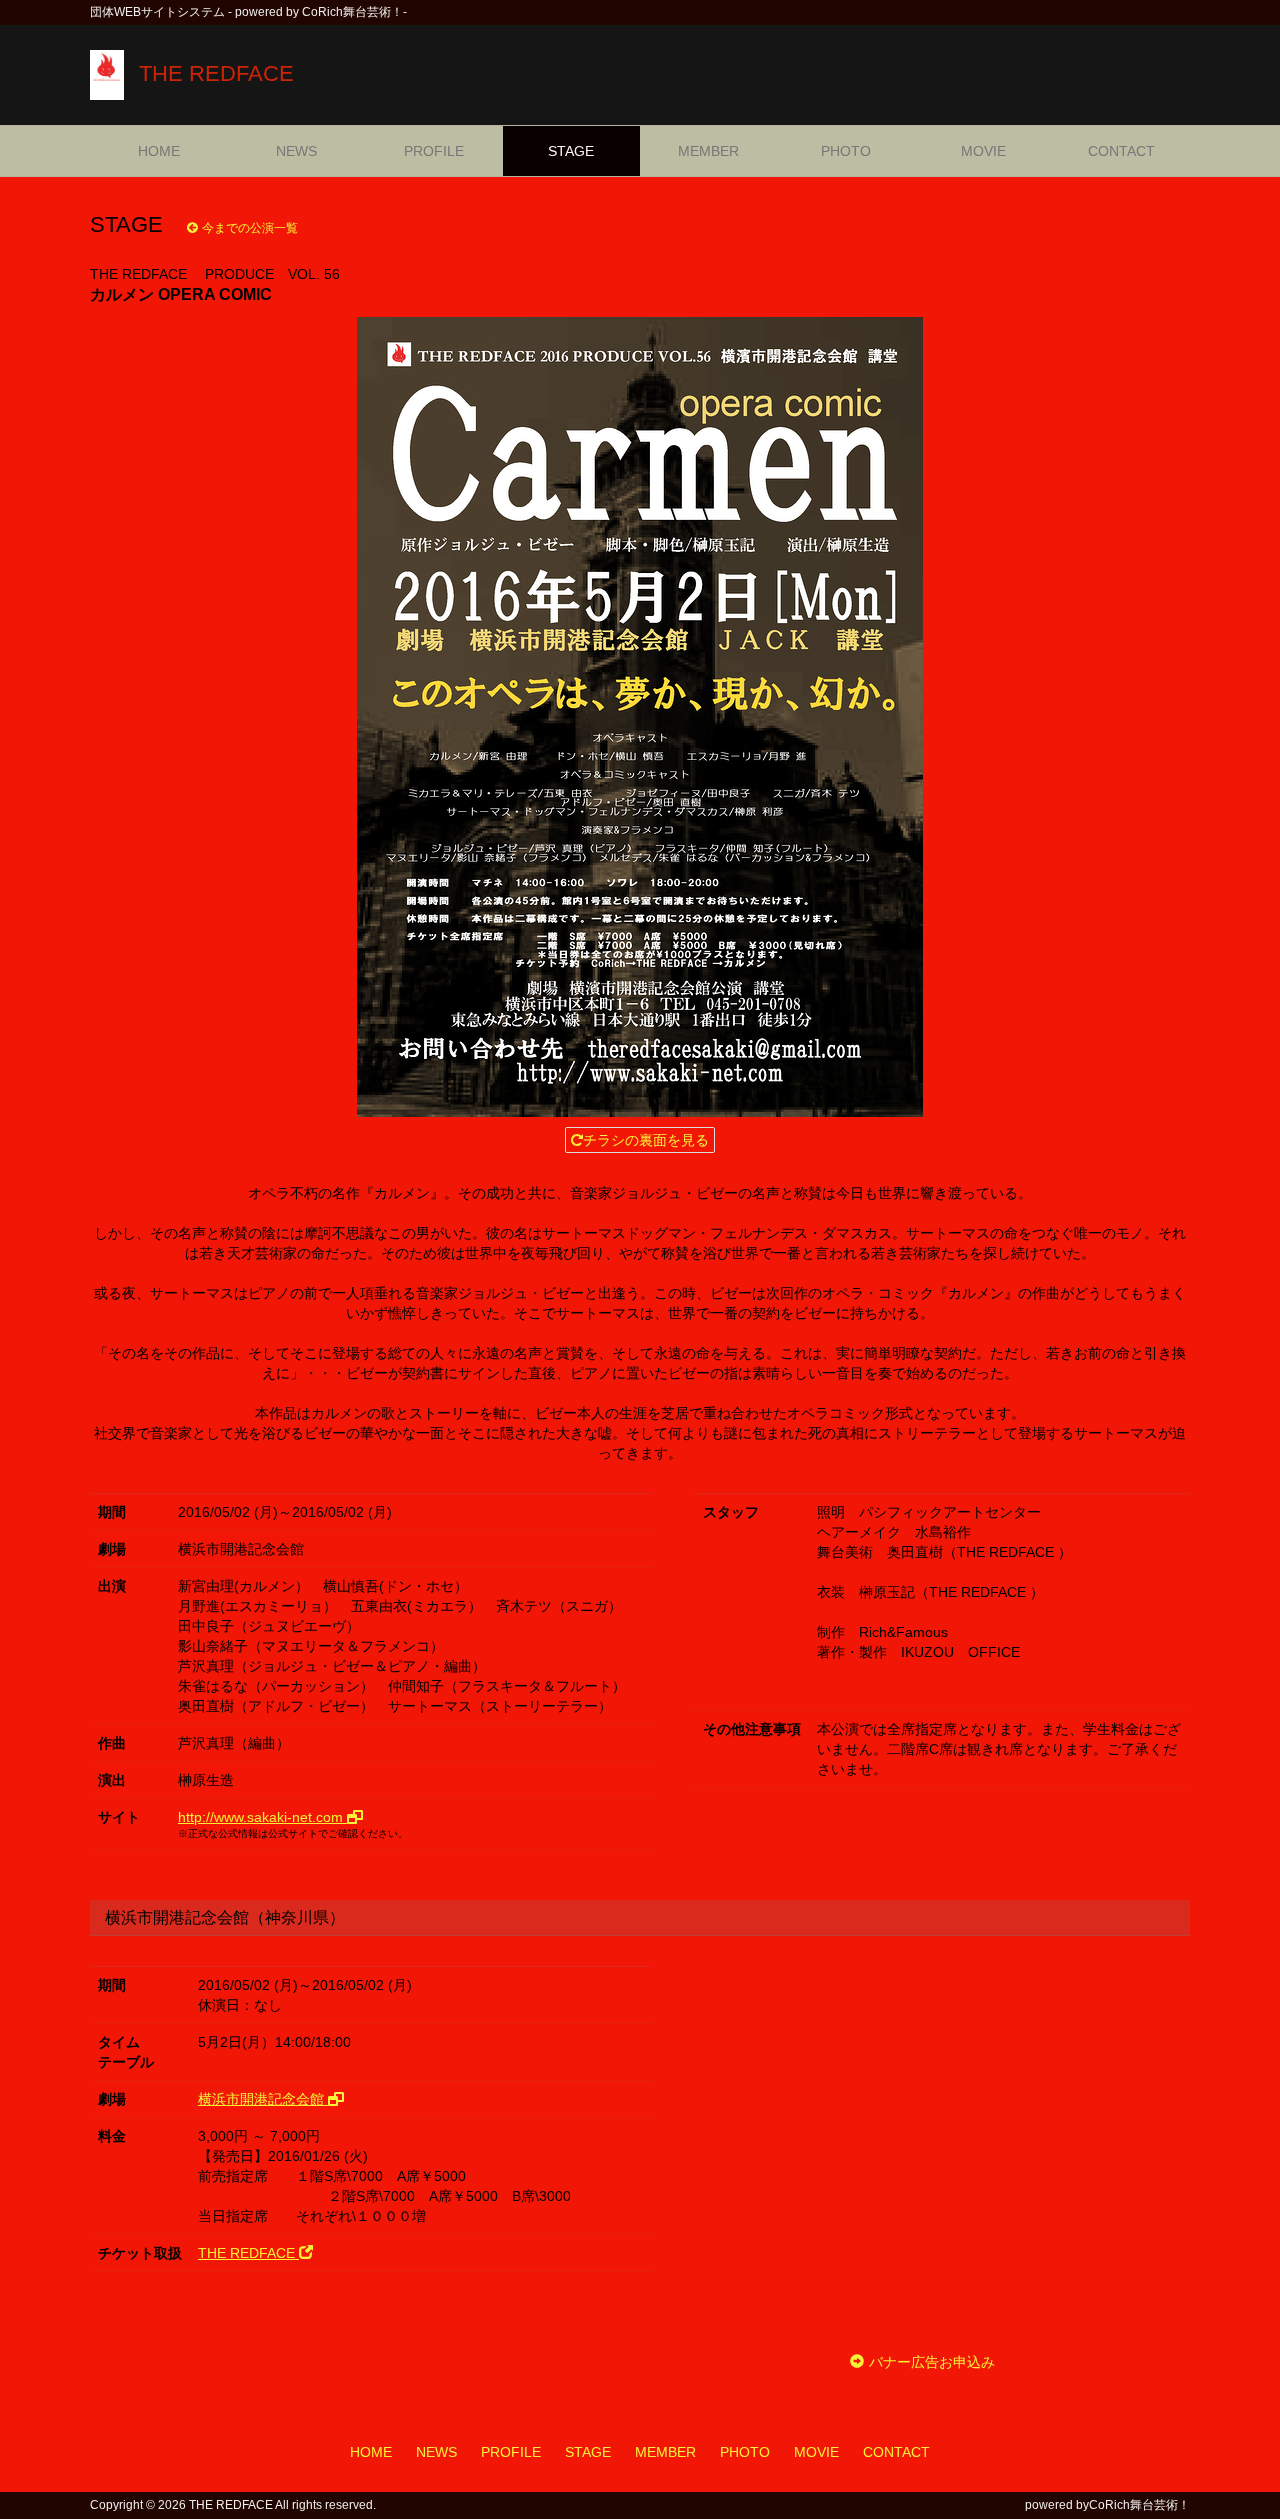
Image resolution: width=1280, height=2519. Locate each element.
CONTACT (1121, 151)
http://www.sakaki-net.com (262, 1817)
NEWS (296, 151)
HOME (159, 151)
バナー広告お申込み (932, 2362)
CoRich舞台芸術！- (354, 12)
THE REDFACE (216, 73)
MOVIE (983, 151)
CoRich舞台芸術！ (1139, 2505)
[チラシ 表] (640, 717)
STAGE (571, 151)
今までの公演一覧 (250, 228)
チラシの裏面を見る (646, 1140)
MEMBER (708, 151)
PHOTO (846, 151)
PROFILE (434, 151)
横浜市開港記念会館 (263, 2099)
